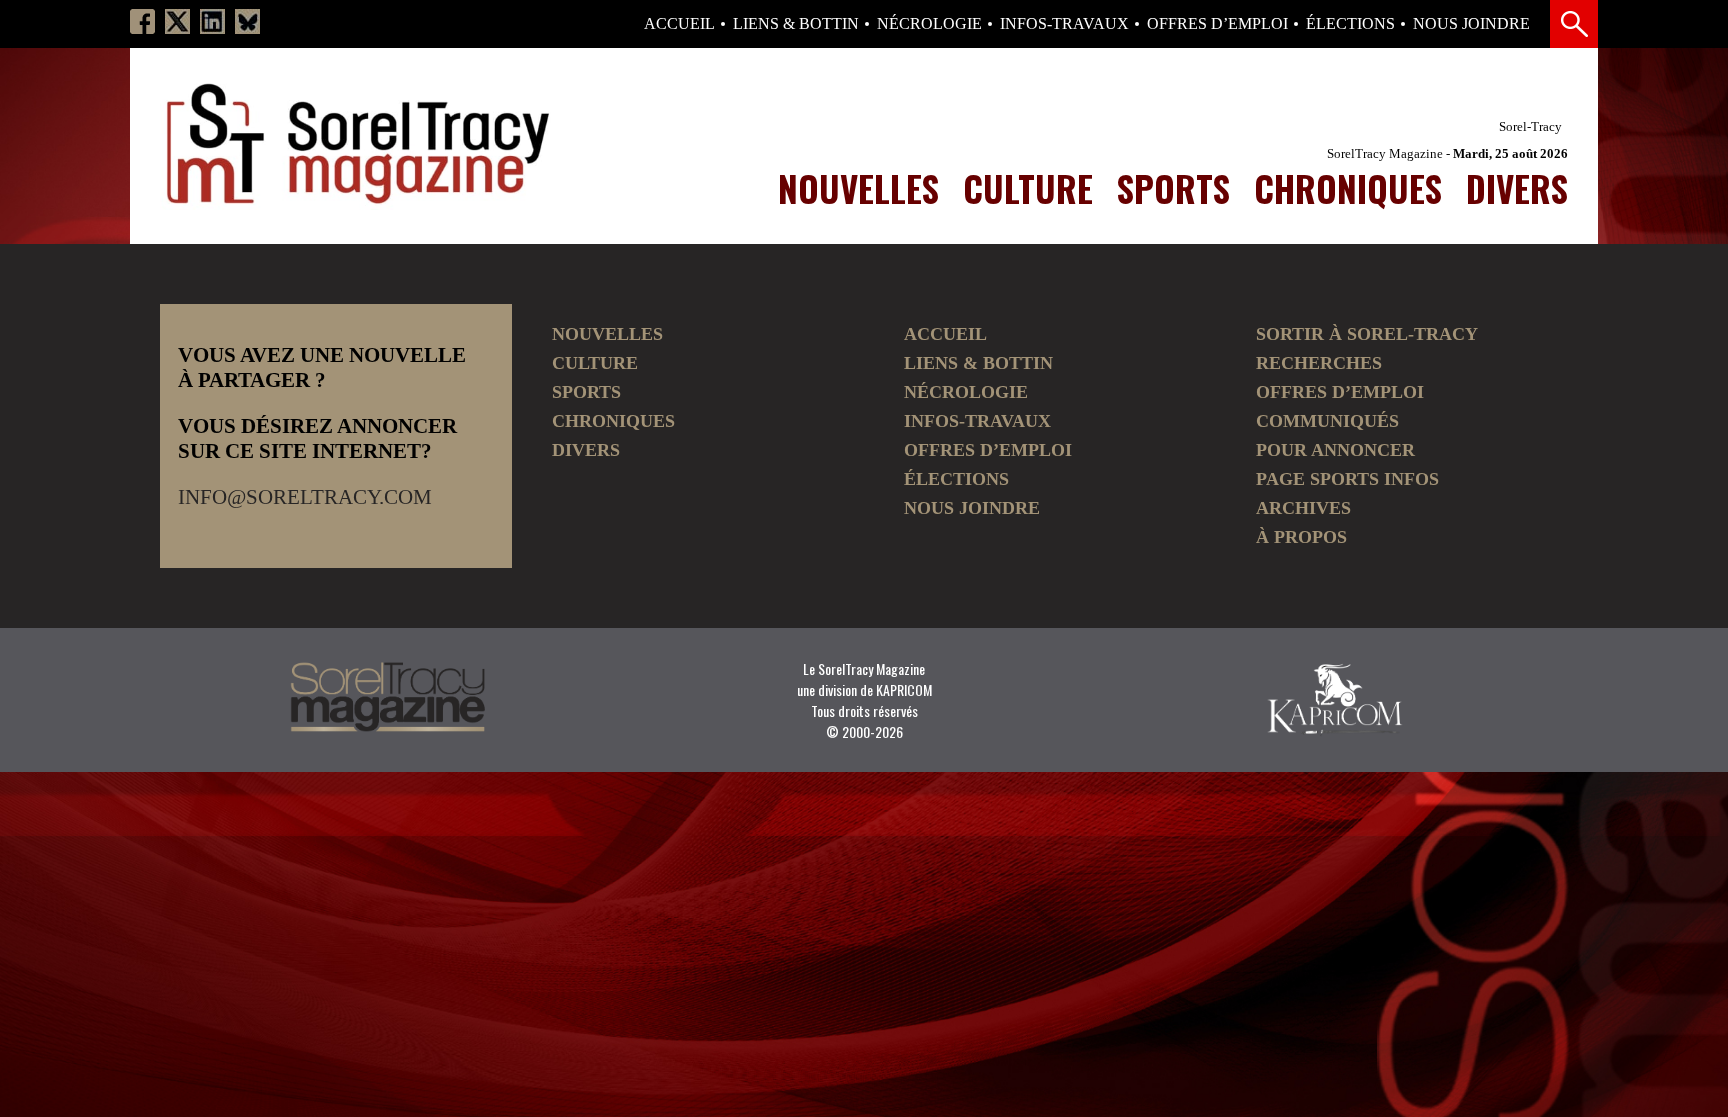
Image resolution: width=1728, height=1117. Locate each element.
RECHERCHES (1319, 363)
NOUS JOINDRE (1471, 24)
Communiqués (1327, 421)
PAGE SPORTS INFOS (1347, 479)
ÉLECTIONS (1350, 24)
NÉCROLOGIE (929, 24)
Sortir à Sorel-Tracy (1367, 334)
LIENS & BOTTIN (796, 24)
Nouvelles (858, 188)
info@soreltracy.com (305, 497)
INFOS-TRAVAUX (1064, 24)
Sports (1173, 188)
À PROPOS (1301, 537)
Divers (1517, 188)
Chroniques (1348, 188)
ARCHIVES (1303, 508)
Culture (1028, 188)
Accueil (679, 24)
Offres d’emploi (1217, 24)
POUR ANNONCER (1335, 450)
